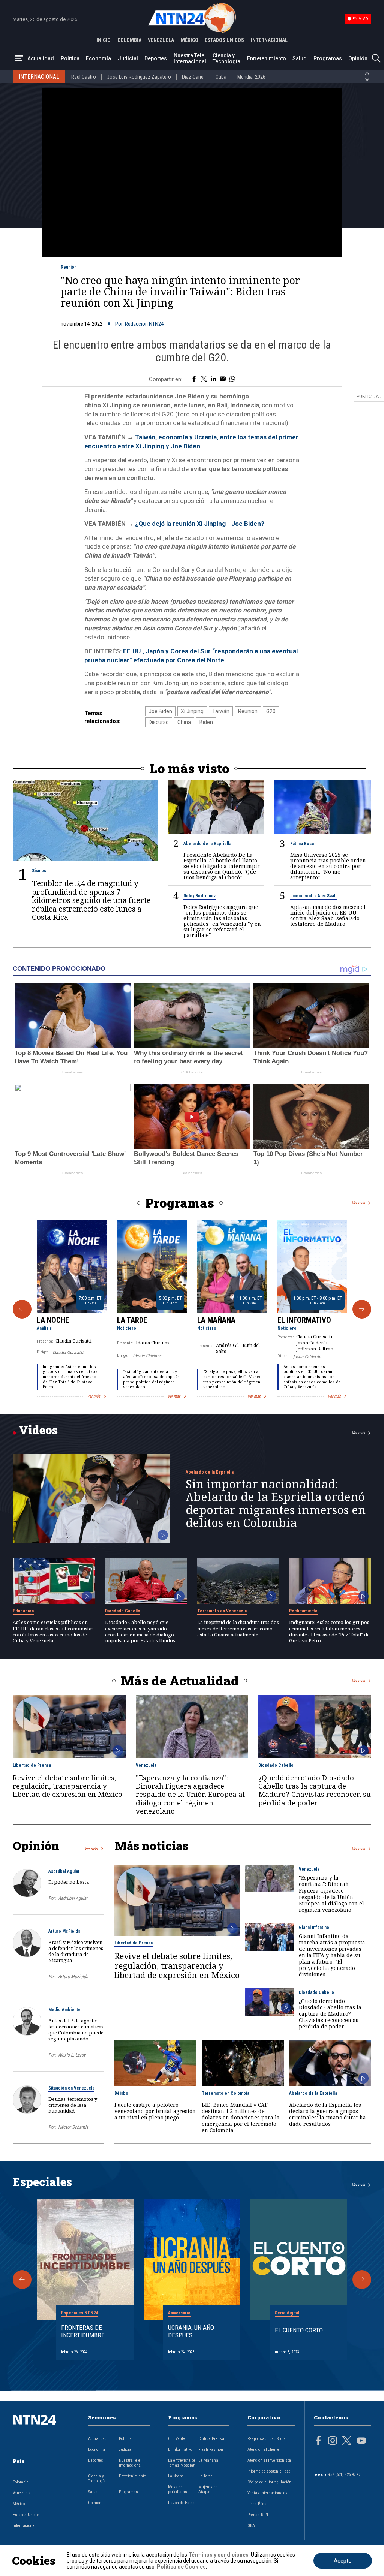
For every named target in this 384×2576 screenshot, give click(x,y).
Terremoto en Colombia (226, 2093)
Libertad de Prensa (32, 1765)
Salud (300, 58)
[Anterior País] (367, 73)
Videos (38, 1430)
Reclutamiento (303, 1611)
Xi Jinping (192, 711)
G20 (271, 711)
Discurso (159, 722)
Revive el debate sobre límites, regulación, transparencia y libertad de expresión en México (67, 1786)
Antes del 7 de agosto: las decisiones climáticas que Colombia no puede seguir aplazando (76, 2030)
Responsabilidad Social (267, 2439)
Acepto (343, 2561)
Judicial (128, 58)
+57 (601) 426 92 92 (344, 2475)
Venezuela (146, 1765)
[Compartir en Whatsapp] (232, 379)
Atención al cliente (263, 2450)
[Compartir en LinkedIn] (214, 379)
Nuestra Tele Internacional (190, 58)
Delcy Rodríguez (200, 896)
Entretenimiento (267, 58)
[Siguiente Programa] (362, 1309)
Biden (206, 722)
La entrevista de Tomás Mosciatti (182, 2463)
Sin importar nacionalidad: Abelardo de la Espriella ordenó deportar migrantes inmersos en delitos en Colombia (276, 1503)
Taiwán (221, 711)
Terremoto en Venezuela (222, 1611)
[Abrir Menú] (19, 59)
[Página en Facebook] (318, 2441)
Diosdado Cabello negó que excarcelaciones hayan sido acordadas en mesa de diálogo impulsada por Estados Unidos (140, 1631)
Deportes (156, 58)
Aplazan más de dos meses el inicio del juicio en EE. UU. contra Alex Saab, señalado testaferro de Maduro (328, 915)
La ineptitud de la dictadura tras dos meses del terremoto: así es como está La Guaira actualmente (238, 1628)
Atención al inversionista (269, 2460)
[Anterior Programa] (22, 1309)
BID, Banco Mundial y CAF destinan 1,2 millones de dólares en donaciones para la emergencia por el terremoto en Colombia (241, 2117)
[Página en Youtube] (361, 2441)
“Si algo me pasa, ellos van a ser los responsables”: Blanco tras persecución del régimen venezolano (232, 1379)
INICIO (103, 40)
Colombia (21, 2482)
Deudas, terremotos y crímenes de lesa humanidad (73, 2105)
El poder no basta (69, 1882)
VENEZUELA (161, 40)
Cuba (221, 77)
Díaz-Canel (193, 77)
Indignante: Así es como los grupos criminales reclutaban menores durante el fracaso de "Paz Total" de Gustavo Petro (71, 1377)
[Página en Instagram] (333, 2441)
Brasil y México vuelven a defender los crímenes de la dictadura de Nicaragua (76, 1951)
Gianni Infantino (314, 1928)
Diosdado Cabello (123, 1611)
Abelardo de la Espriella (207, 844)
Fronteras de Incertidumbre (83, 2331)
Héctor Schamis (73, 2127)
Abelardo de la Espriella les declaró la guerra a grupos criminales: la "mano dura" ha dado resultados (328, 2114)
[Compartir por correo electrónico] (223, 379)
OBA (251, 2526)
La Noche (53, 1320)
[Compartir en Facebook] (194, 379)
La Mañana (216, 1320)
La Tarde (132, 1320)
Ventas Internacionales (268, 2493)
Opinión (358, 58)
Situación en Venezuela (71, 2088)
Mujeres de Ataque (208, 2489)
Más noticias (151, 1846)
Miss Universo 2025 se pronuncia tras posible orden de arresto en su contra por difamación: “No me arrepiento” (328, 866)
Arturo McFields (64, 1931)
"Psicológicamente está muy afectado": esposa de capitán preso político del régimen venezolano (151, 1379)
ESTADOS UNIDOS (224, 40)
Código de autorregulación (269, 2482)
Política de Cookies (181, 2567)
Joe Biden (160, 711)
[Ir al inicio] (41, 2432)
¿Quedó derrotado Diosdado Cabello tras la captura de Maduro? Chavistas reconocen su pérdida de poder (315, 1790)
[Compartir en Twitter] (204, 379)
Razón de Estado (182, 2503)
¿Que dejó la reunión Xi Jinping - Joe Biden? (200, 524)
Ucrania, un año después (191, 2331)
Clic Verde (176, 2439)
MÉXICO (190, 40)
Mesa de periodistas (178, 2489)
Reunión (69, 267)
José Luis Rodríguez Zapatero (139, 77)
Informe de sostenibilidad (269, 2471)
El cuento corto (299, 2330)
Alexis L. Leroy (72, 2055)
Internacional (24, 2526)
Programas (328, 58)
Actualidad (41, 58)
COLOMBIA (129, 40)
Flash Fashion (211, 2450)
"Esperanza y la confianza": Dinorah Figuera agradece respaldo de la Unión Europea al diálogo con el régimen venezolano (190, 1794)
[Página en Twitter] (347, 2441)
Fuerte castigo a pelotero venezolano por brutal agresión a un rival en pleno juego (155, 2111)
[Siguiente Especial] (362, 2280)
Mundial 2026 (251, 77)
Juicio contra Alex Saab (313, 896)
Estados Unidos (26, 2515)
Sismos (39, 871)
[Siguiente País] (367, 80)
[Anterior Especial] (22, 2280)
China (184, 722)
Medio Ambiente (64, 2010)
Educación (23, 1611)
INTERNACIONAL (269, 40)
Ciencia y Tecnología (226, 58)
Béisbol (122, 2093)
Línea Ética (257, 2504)
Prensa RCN (258, 2515)
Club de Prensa (211, 2439)
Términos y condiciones (218, 2555)
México (19, 2504)
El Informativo (304, 1320)
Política (70, 58)
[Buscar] (376, 59)
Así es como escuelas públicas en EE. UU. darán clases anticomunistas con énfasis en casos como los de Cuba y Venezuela (312, 1377)
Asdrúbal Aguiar (64, 1871)
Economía (98, 58)
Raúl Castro (84, 77)
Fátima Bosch (303, 844)
